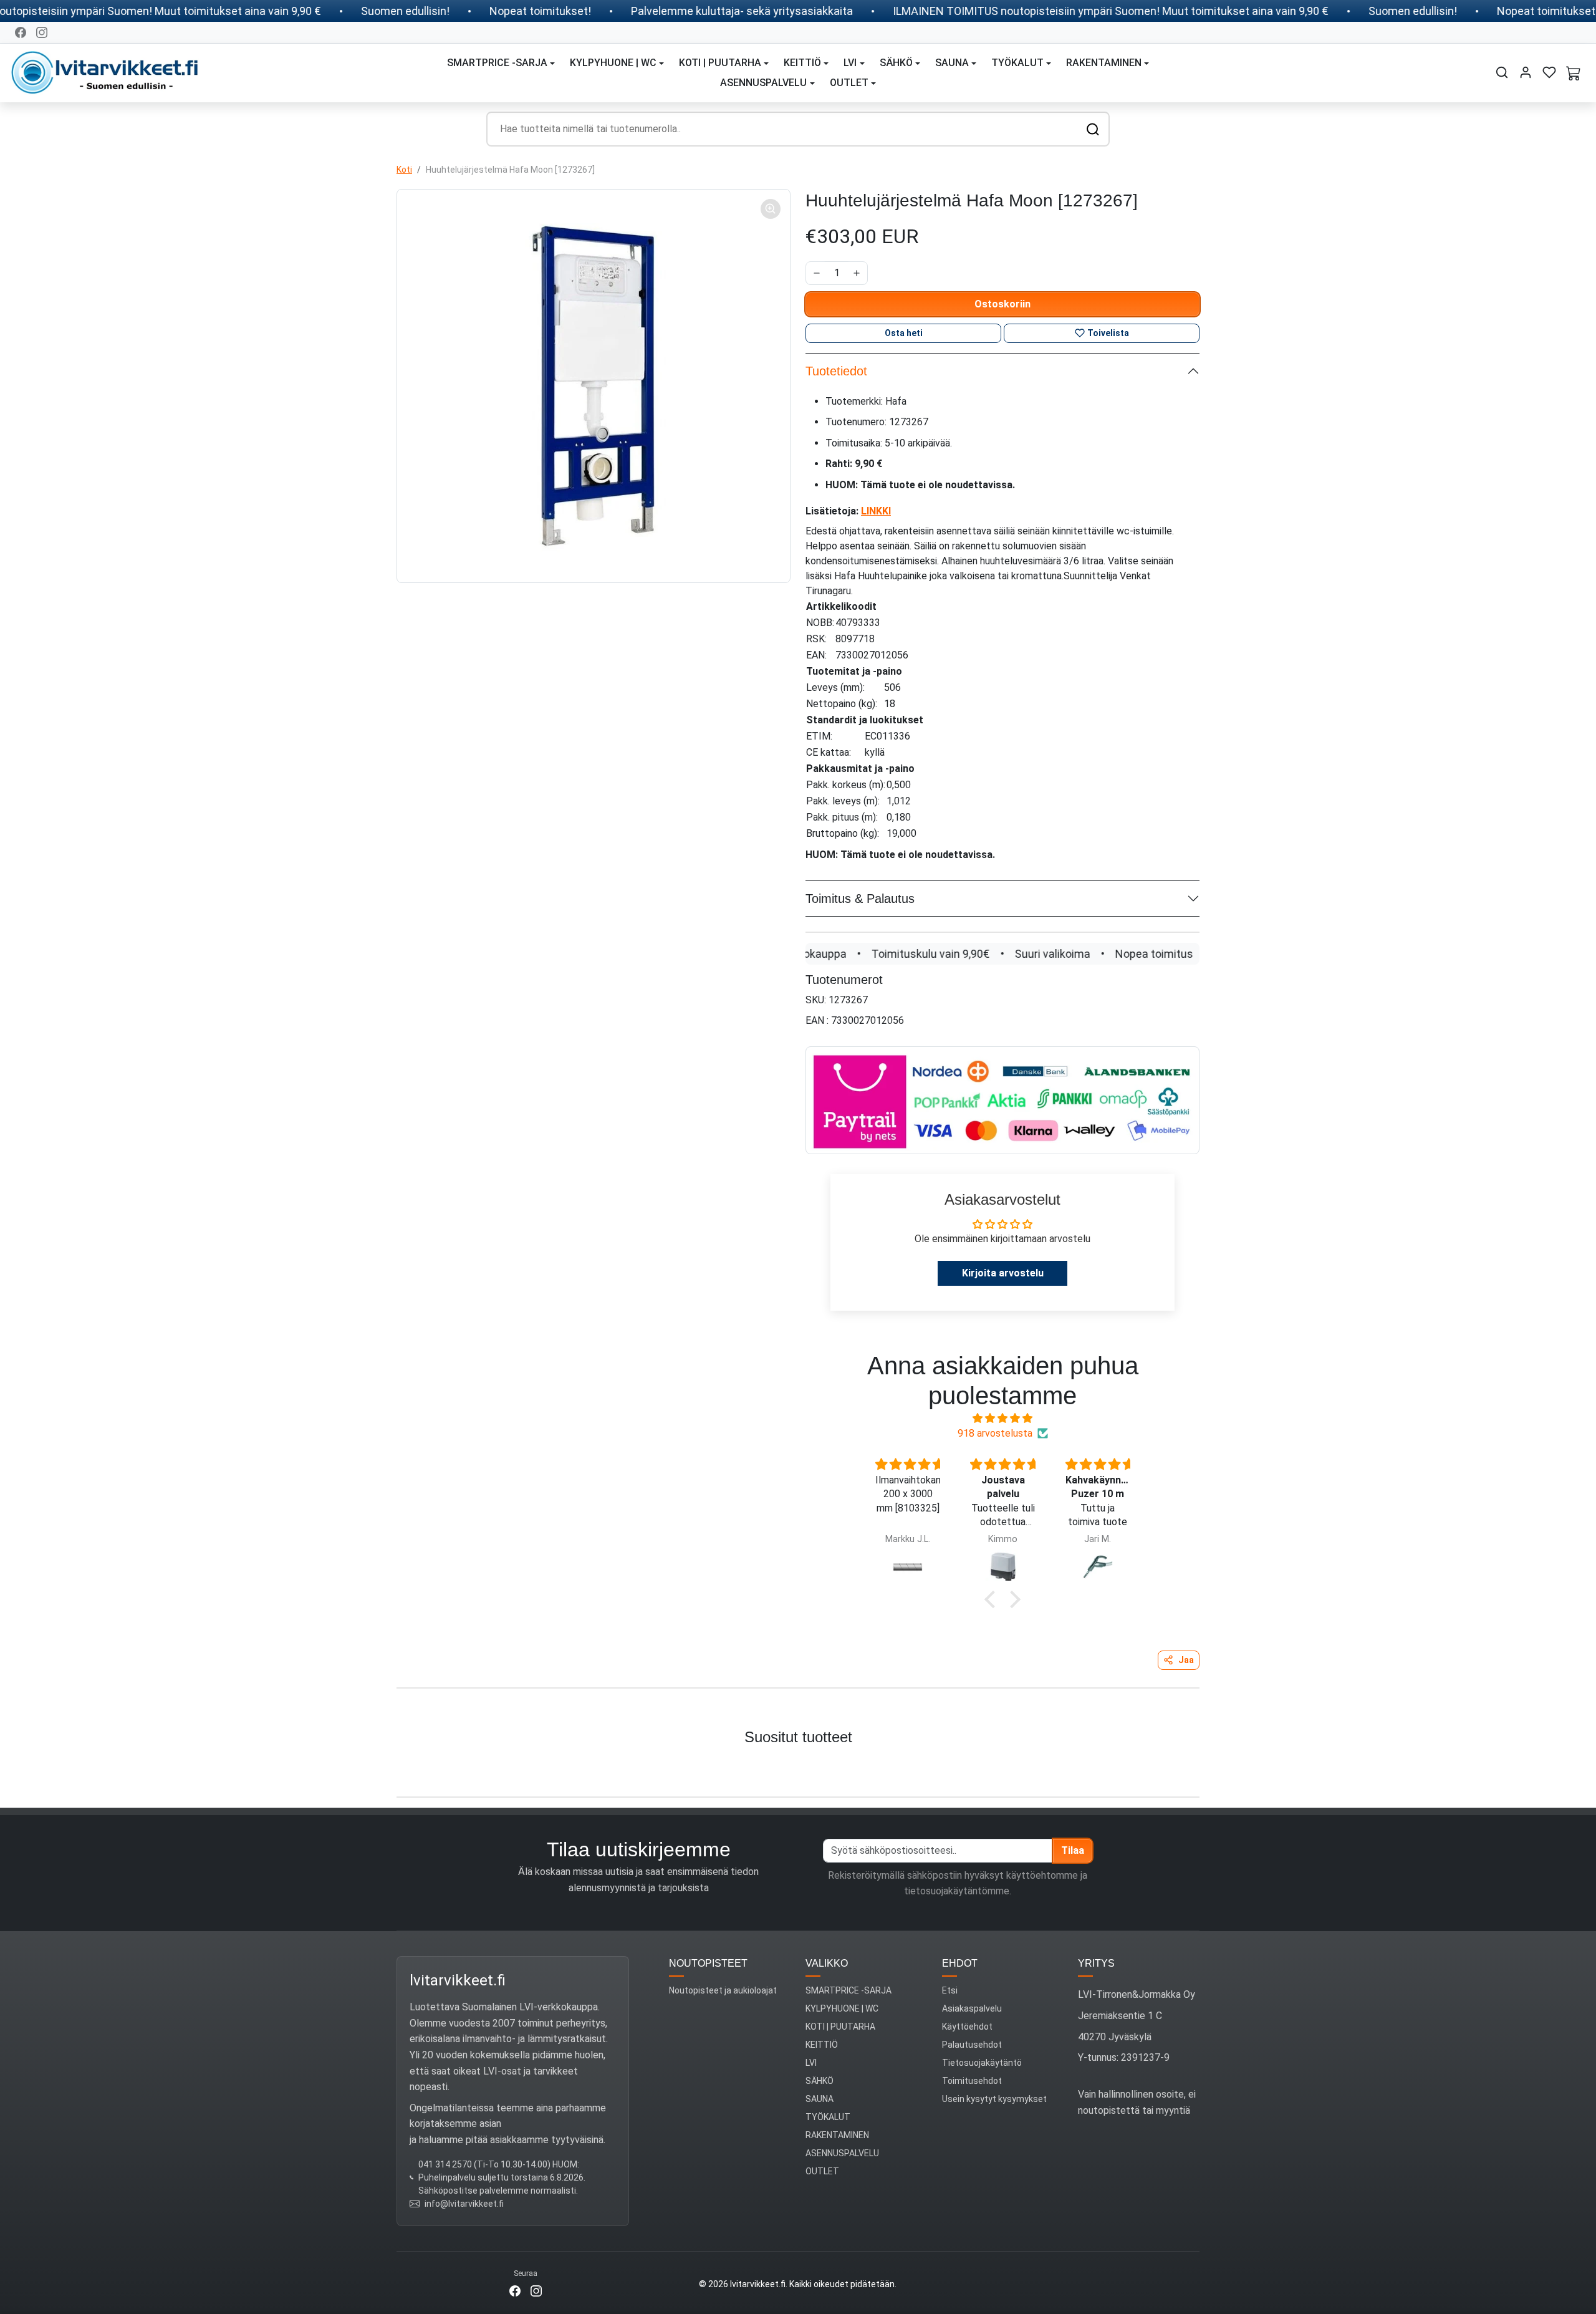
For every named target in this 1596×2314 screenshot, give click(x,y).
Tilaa (1073, 1850)
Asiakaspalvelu (972, 2008)
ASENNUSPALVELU (842, 2153)
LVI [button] (850, 63)
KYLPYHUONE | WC (842, 2008)
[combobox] (798, 129)
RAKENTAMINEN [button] (1104, 63)
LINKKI (876, 511)
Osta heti (904, 333)
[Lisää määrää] (857, 273)
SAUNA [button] (952, 63)
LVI (811, 2063)
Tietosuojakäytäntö (982, 2063)
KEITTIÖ (822, 2045)
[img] (1002, 1418)
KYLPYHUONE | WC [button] (613, 63)
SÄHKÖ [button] (896, 63)
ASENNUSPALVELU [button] (763, 83)
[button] (1502, 72)
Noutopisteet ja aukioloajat (723, 1990)
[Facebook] (21, 32)
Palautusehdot (972, 2045)
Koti (404, 170)
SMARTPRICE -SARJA (848, 1990)
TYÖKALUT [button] (1017, 63)
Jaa (1186, 1660)
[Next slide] (1572, 1768)
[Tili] (1526, 72)
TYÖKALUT (828, 2117)
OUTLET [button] (849, 83)
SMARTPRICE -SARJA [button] (497, 63)
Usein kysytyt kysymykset (994, 2099)
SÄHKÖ (820, 2081)
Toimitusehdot (972, 2081)
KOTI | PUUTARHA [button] (720, 63)
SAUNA (820, 2099)
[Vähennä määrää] (817, 273)
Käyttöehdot (967, 2027)
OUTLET (822, 2171)
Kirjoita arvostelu (1003, 1273)
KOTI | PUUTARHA (840, 2027)
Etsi (950, 1990)
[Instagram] (42, 32)
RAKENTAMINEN (837, 2135)
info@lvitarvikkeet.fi (464, 2204)
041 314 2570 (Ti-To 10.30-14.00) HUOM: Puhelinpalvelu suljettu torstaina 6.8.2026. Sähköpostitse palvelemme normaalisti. (502, 2177)
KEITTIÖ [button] (802, 63)
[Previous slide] (24, 1768)
